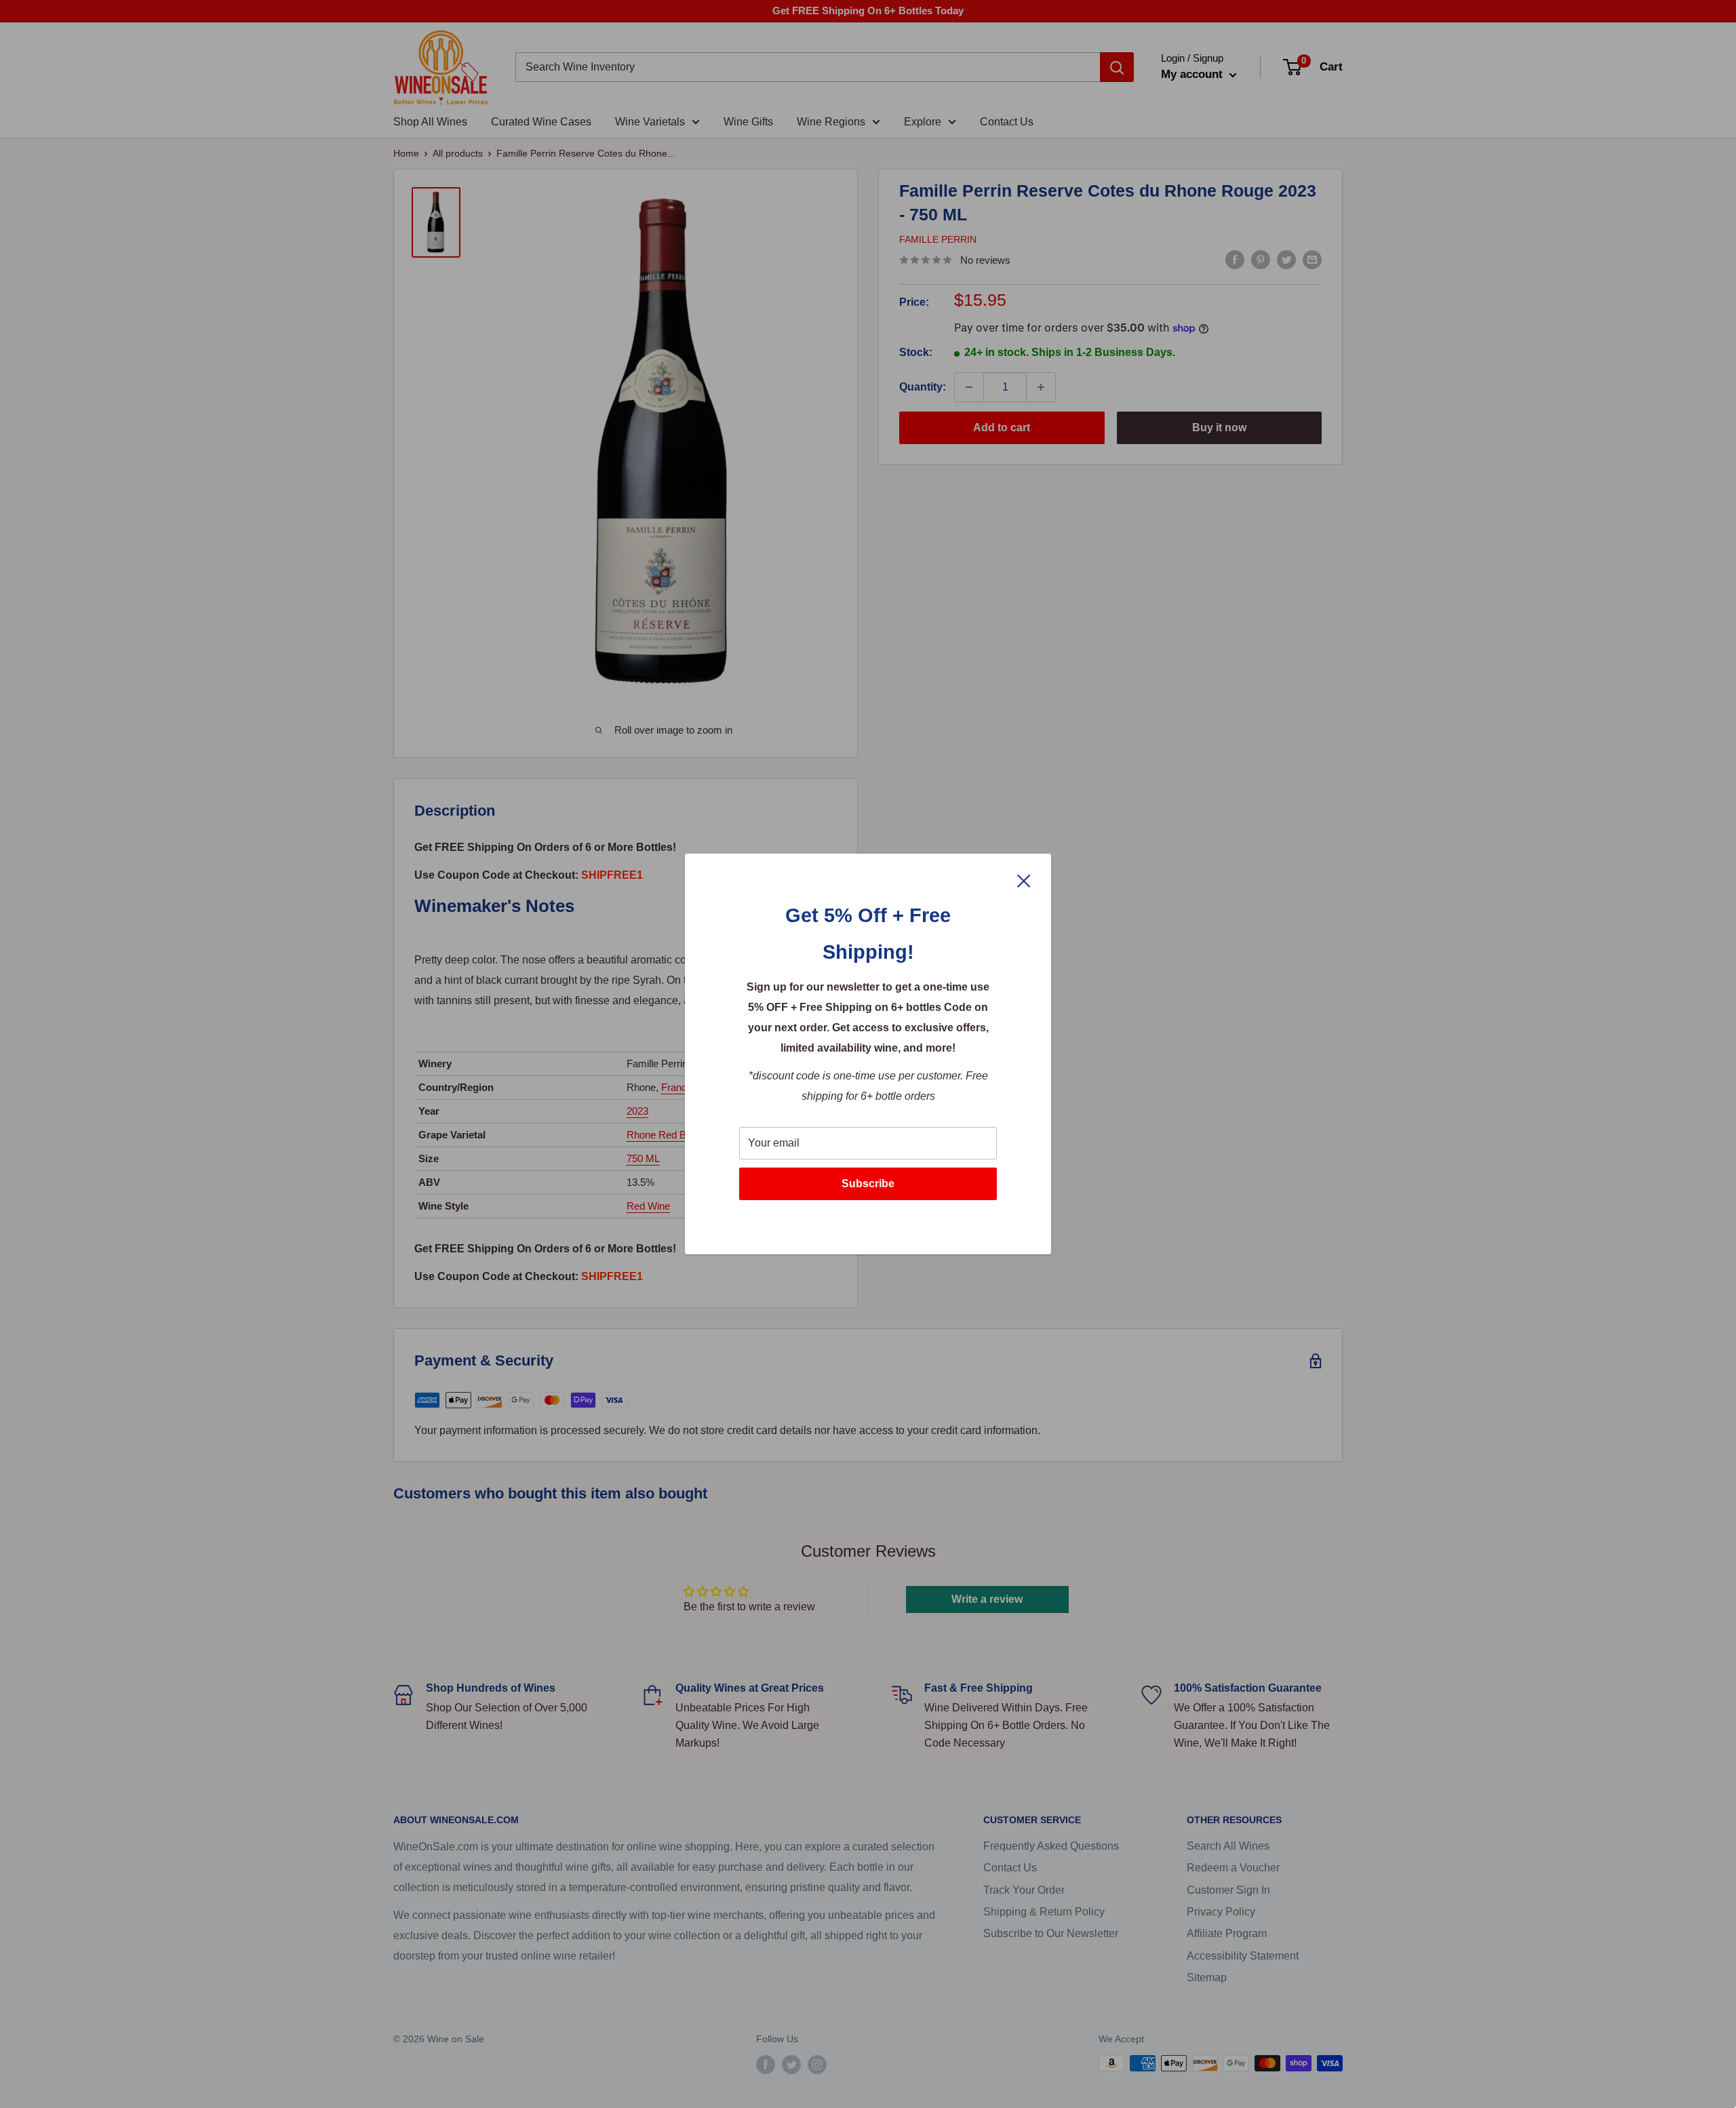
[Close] (1024, 880)
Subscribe (868, 1184)
